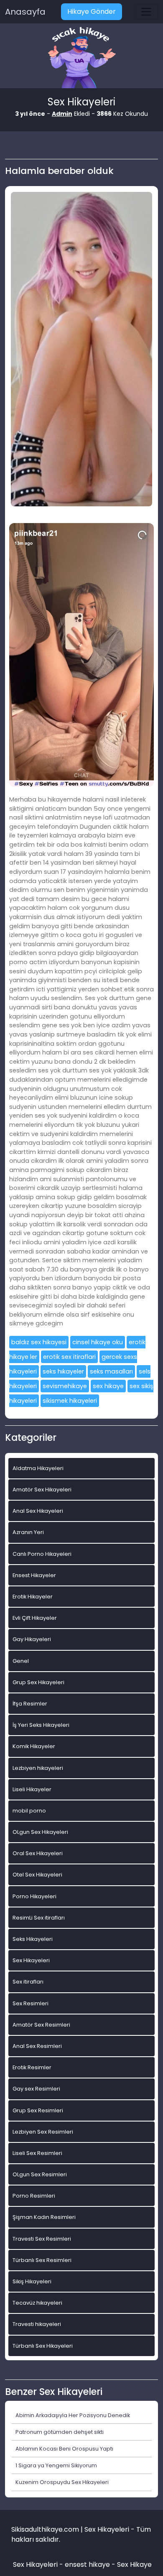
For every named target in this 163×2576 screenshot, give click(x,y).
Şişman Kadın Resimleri (44, 2217)
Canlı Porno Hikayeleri (42, 1554)
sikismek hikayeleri (70, 1401)
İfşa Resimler (30, 1704)
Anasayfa (25, 12)
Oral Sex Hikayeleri (38, 1853)
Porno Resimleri (34, 2196)
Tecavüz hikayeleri (37, 2303)
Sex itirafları (28, 1982)
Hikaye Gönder (92, 11)
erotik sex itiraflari (69, 1357)
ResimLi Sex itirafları (39, 1918)
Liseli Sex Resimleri (37, 2153)
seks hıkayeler (63, 1371)
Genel (21, 1661)
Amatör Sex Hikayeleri (42, 1490)
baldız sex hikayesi (39, 1342)
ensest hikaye (87, 2565)
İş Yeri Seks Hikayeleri (41, 1725)
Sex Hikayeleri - (39, 2565)
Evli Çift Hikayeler (35, 1618)
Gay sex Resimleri (36, 2089)
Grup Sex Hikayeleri (38, 1682)
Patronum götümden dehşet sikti (60, 2432)
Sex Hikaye (134, 2565)
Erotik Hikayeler (33, 1597)
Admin (62, 114)
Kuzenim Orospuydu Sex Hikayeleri (62, 2482)
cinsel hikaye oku (98, 1342)
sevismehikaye (65, 1386)
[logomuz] (81, 58)
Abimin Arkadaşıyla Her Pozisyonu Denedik (73, 2415)
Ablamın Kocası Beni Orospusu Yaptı (64, 2449)
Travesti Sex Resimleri (42, 2239)
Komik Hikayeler (34, 1746)
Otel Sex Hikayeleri (37, 1875)
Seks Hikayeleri (33, 1939)
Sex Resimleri (31, 2003)
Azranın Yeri (28, 1532)
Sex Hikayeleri (31, 1960)
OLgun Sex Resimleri (40, 2174)
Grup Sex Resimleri (38, 2110)
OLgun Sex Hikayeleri (40, 1832)
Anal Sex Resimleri (37, 2046)
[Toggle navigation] (146, 12)
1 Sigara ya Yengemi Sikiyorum (56, 2465)
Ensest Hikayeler (34, 1575)
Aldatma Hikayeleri (38, 1468)
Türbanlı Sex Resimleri (42, 2260)
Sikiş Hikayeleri (32, 2281)
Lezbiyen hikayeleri (38, 1768)
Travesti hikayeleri (37, 2324)
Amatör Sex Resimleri (41, 2025)
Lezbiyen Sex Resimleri (43, 2132)
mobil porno (29, 1811)
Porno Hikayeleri (34, 1896)
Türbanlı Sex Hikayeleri (43, 2346)
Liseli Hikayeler (32, 1789)
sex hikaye (108, 1386)
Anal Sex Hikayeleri (38, 1511)
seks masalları (111, 1371)
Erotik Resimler (32, 2067)
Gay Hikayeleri (32, 1639)
